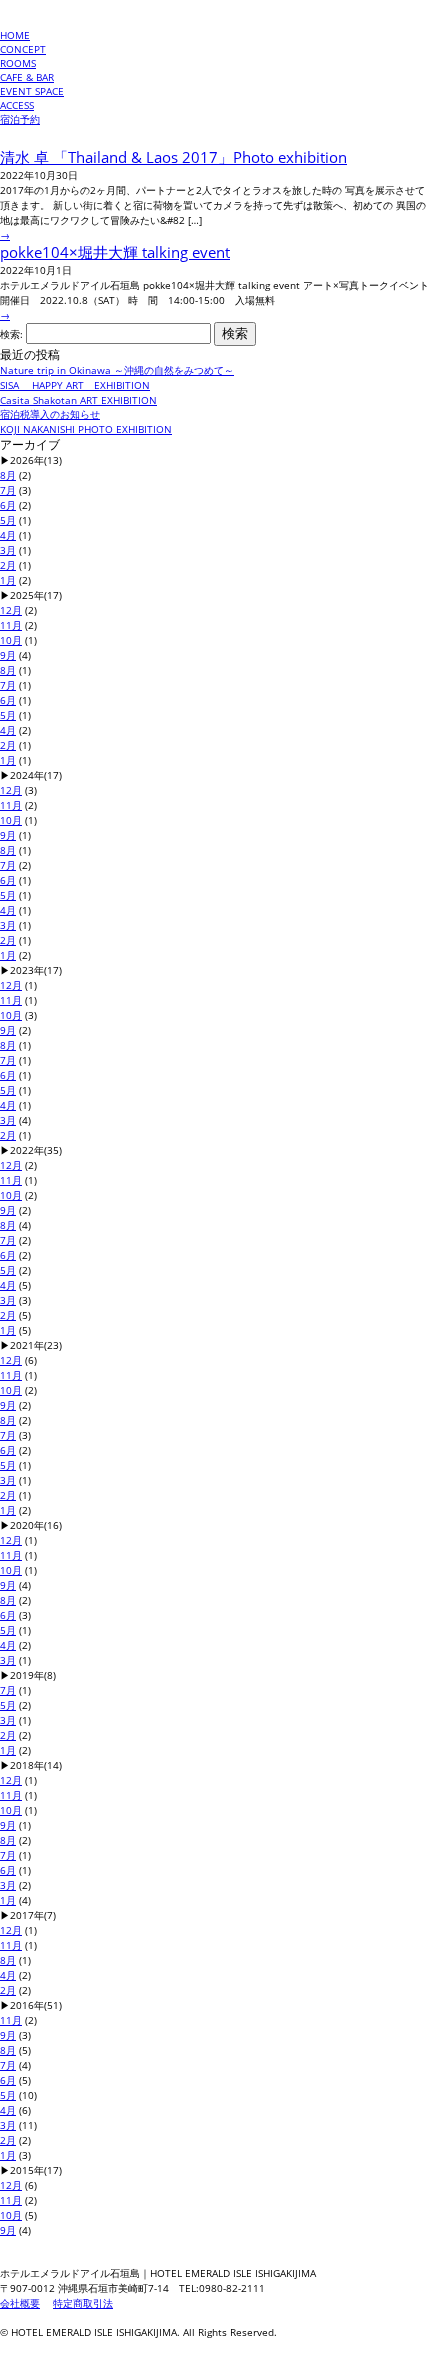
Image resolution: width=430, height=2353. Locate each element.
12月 (11, 610)
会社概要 (20, 2303)
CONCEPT (23, 49)
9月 (8, 655)
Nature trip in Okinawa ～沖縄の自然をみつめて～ (117, 370)
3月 (8, 550)
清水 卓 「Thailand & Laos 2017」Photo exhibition (173, 157)
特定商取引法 (83, 2303)
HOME (15, 35)
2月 (8, 565)
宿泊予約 (20, 119)
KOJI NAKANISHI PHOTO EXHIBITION (86, 429)
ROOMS (18, 63)
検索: (11, 334)
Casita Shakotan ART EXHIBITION (78, 400)
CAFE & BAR (27, 77)
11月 (11, 625)
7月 (8, 490)
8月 (8, 475)
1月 (8, 580)
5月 (8, 520)
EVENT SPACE (32, 91)
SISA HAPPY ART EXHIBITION (75, 385)
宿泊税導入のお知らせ (50, 414)
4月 (8, 535)
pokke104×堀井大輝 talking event (115, 252)
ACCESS (17, 105)
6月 (8, 505)
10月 (11, 640)
